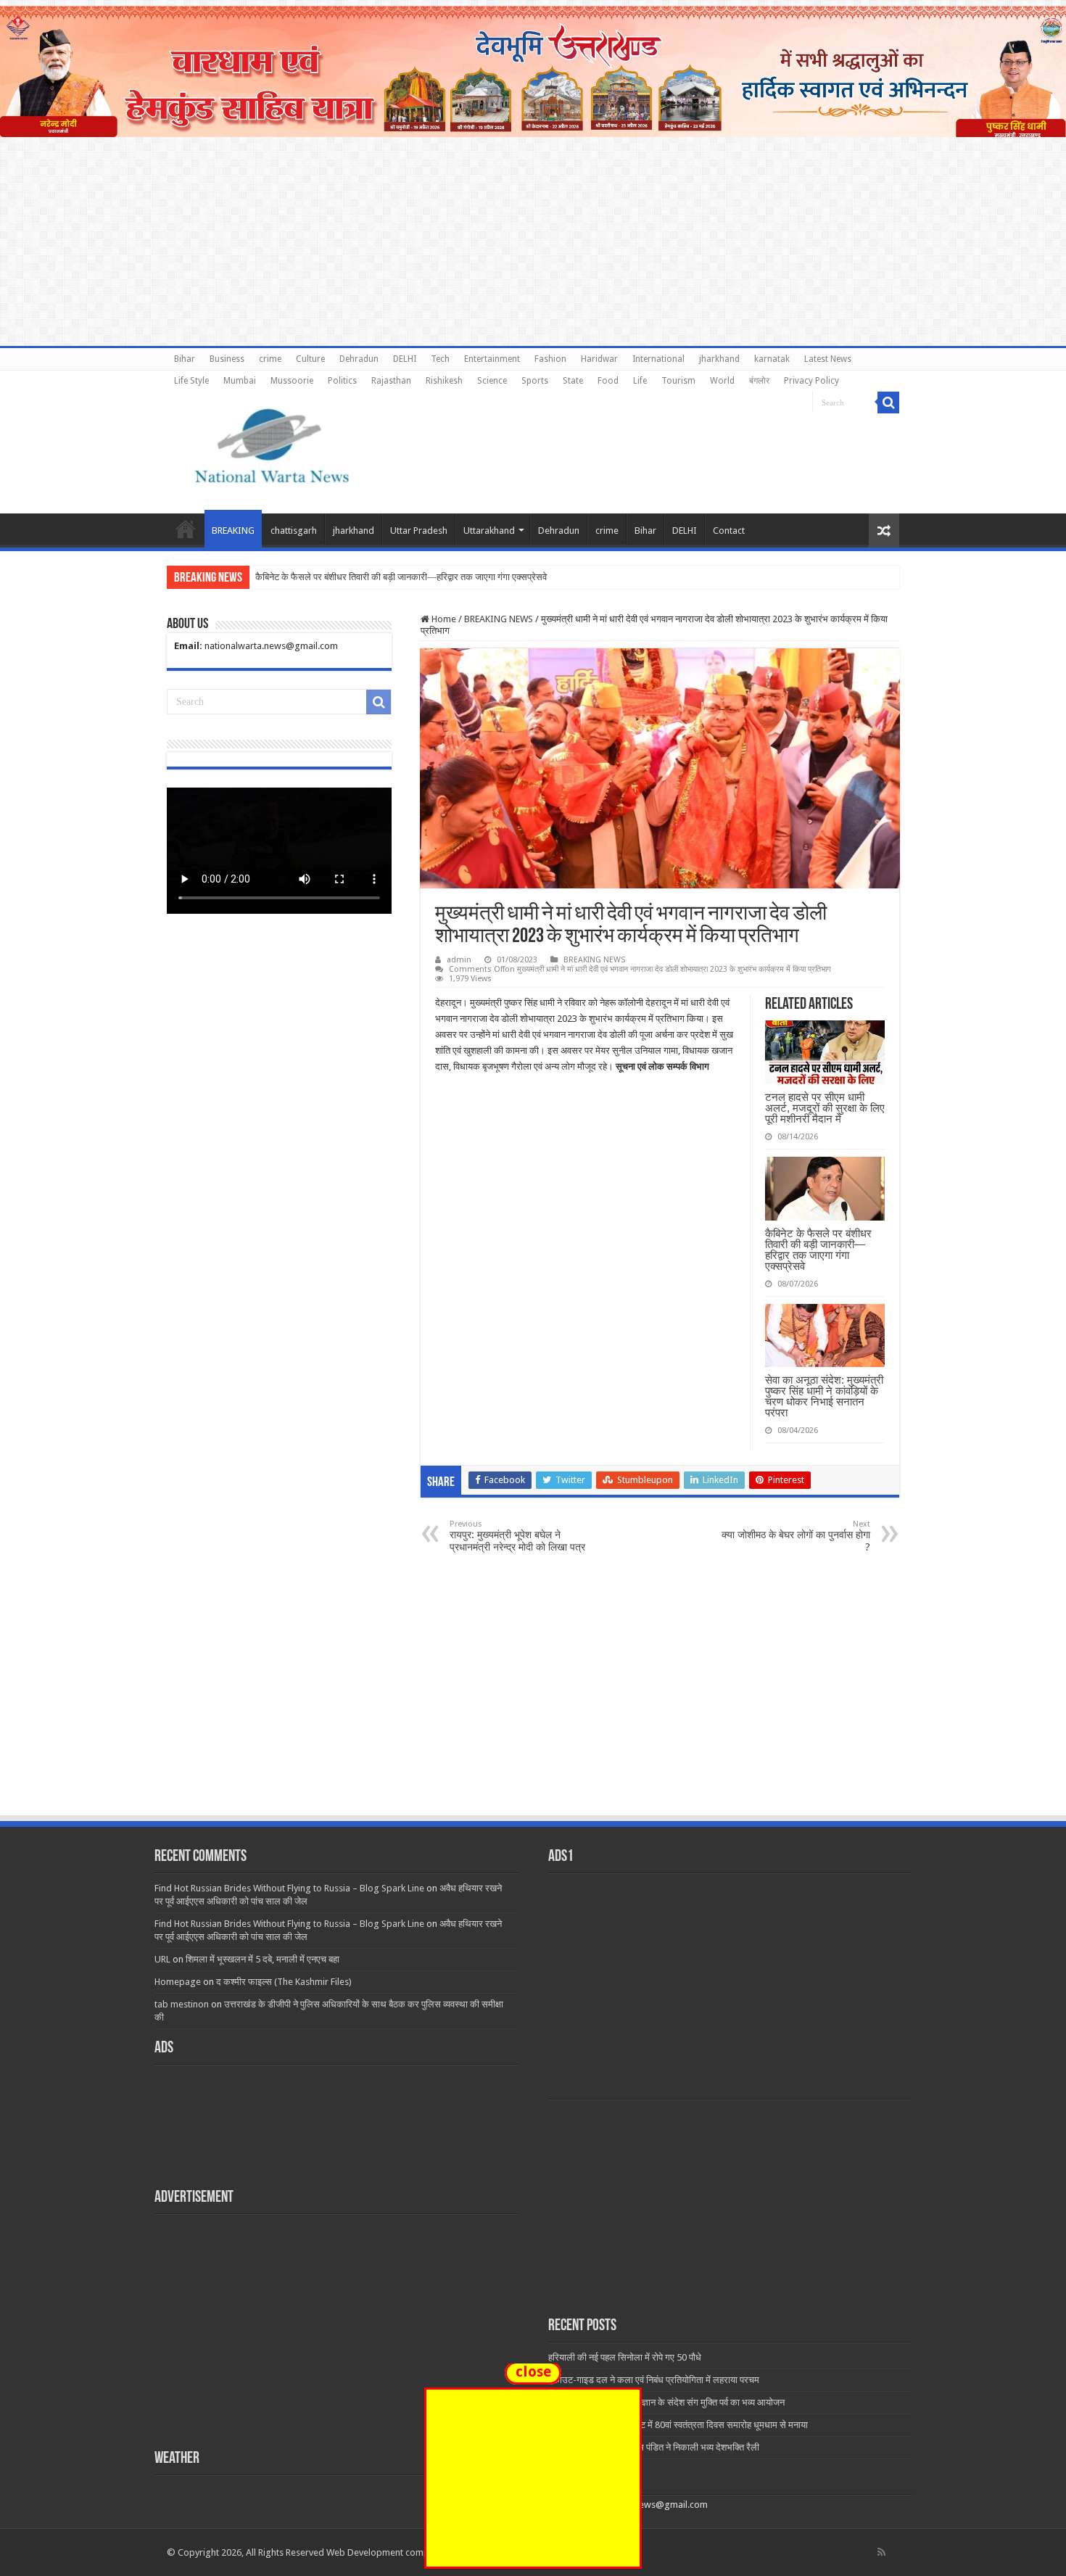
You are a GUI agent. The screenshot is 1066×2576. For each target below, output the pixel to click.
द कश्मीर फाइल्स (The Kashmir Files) (284, 1982)
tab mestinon (182, 2004)
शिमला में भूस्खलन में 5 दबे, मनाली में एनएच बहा (263, 1959)
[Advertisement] (533, 1705)
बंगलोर (759, 381)
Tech (440, 359)
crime (270, 359)
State (573, 381)
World (722, 381)
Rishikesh (444, 381)
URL (162, 1959)
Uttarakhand (489, 531)
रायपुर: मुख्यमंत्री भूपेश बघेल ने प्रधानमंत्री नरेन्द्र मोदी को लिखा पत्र (517, 1536)
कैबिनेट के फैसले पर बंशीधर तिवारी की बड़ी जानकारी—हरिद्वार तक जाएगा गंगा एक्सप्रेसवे (818, 1250)
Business (227, 359)
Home (186, 529)
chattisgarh (294, 531)
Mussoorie (292, 381)
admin (459, 960)
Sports (535, 381)
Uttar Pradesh (419, 531)
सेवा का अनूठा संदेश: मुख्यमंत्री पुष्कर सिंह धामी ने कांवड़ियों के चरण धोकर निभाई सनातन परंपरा (824, 1396)
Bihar (185, 359)
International (658, 359)
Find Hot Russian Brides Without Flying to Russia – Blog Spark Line (289, 1888)
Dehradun (359, 359)
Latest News (828, 359)
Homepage (178, 1982)
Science (492, 381)
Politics (342, 381)
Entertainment (492, 359)
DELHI (405, 359)
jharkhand (719, 359)
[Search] (888, 402)
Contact (729, 531)
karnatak (772, 359)
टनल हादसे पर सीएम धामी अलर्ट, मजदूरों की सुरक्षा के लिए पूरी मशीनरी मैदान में (825, 1108)
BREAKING (233, 531)
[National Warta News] (272, 444)
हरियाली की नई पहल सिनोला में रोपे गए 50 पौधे (625, 2357)
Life (640, 381)
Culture (310, 359)
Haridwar (599, 359)
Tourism (678, 381)
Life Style (191, 381)
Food (608, 381)
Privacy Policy (811, 381)
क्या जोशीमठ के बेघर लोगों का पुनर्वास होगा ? (796, 1536)
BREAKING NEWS (499, 619)
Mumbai (240, 381)
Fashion (550, 359)
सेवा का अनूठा (278, 577)
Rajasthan (391, 381)
